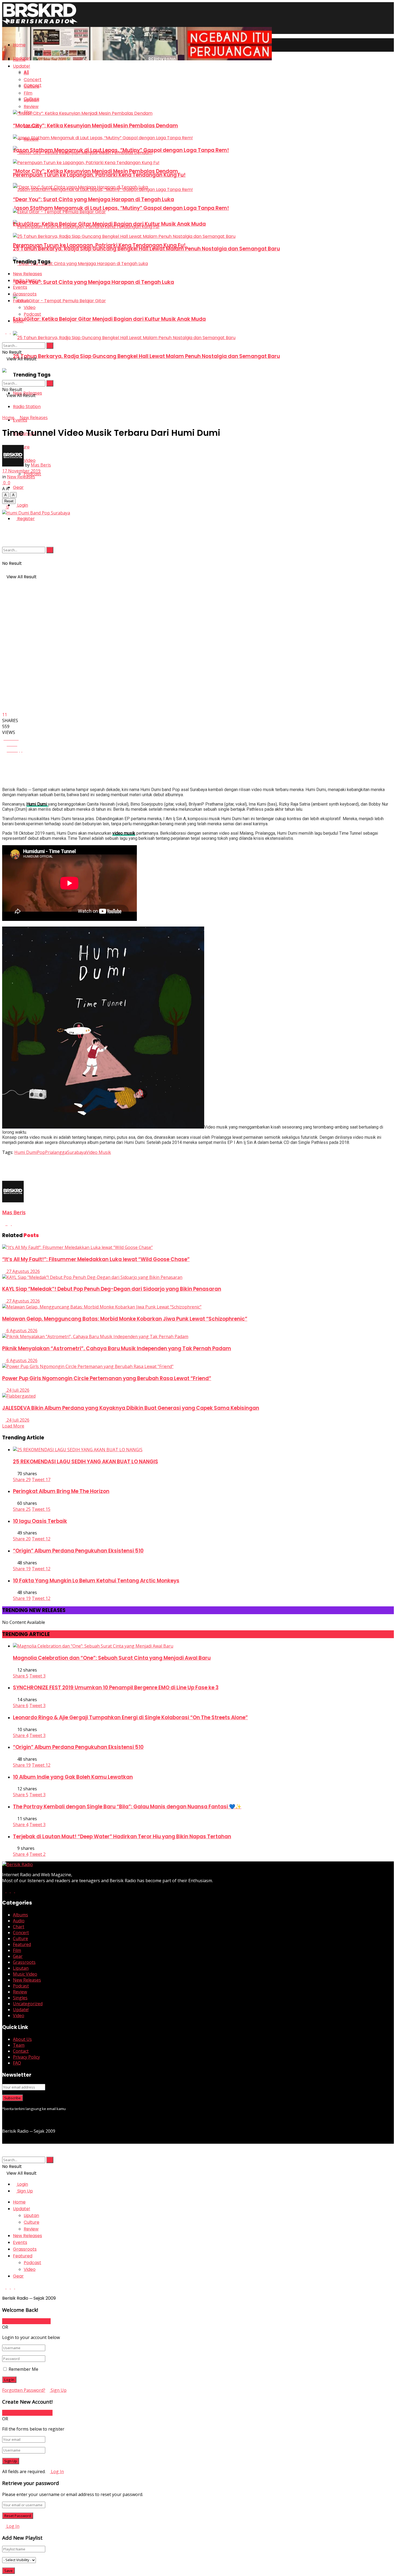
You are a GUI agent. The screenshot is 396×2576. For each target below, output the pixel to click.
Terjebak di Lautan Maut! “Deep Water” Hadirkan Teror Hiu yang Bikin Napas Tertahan (122, 1837)
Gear (18, 487)
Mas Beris (41, 465)
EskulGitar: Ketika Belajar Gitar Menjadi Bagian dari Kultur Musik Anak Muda (109, 319)
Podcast (32, 314)
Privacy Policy (26, 2057)
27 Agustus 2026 (23, 1271)
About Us (22, 2039)
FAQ (17, 2063)
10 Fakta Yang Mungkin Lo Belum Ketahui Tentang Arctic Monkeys (96, 1581)
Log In (57, 2471)
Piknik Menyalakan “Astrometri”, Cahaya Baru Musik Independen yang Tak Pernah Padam (117, 1348)
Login (22, 505)
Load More (13, 1426)
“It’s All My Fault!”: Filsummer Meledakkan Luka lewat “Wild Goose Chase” (96, 1259)
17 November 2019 (21, 471)
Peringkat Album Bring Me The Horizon (61, 1491)
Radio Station (27, 407)
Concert (33, 80)
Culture (32, 86)
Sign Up (25, 2191)
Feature (21, 301)
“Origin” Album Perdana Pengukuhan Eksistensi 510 (78, 1551)
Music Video (25, 1974)
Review (31, 107)
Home (19, 45)
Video (30, 307)
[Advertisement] (100, 1167)
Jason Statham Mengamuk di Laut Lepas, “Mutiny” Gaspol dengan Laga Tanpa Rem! (121, 208)
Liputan (31, 100)
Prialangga (56, 1152)
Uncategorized (28, 2004)
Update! (22, 66)
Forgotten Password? (24, 2390)
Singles (20, 1998)
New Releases (27, 274)
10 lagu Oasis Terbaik (40, 1521)
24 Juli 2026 (17, 1390)
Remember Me (23, 2369)
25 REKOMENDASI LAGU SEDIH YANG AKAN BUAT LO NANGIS (86, 1462)
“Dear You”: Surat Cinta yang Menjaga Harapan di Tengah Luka (93, 282)
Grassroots (25, 294)
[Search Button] (50, 550)
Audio (19, 1921)
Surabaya (77, 1152)
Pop (41, 1152)
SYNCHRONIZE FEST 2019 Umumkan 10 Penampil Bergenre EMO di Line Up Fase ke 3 (116, 1688)
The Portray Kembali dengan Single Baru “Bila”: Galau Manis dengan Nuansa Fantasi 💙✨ (127, 1807)
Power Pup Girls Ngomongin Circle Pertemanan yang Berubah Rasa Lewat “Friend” (107, 1378)
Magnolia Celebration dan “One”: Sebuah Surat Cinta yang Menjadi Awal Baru (112, 1658)
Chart (19, 1927)
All (26, 73)
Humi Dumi (26, 1152)
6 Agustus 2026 (21, 1331)
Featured (22, 1944)
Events (20, 287)
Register (25, 519)
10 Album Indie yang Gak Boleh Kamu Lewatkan (73, 1777)
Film (28, 93)
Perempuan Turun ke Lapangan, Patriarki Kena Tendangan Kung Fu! (99, 175)
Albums (20, 1915)
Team (19, 2045)
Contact (21, 2051)
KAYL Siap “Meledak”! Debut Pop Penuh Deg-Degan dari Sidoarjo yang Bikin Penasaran (112, 1289)
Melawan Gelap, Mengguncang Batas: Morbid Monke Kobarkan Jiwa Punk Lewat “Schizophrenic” (125, 1319)
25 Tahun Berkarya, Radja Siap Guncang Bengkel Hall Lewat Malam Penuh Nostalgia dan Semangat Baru (146, 356)
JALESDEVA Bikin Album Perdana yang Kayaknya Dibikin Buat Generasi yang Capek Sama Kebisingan (131, 1408)
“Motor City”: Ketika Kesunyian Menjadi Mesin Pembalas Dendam (95, 126)
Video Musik (99, 1152)
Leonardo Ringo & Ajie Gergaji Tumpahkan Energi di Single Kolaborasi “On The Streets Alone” (130, 1717)
